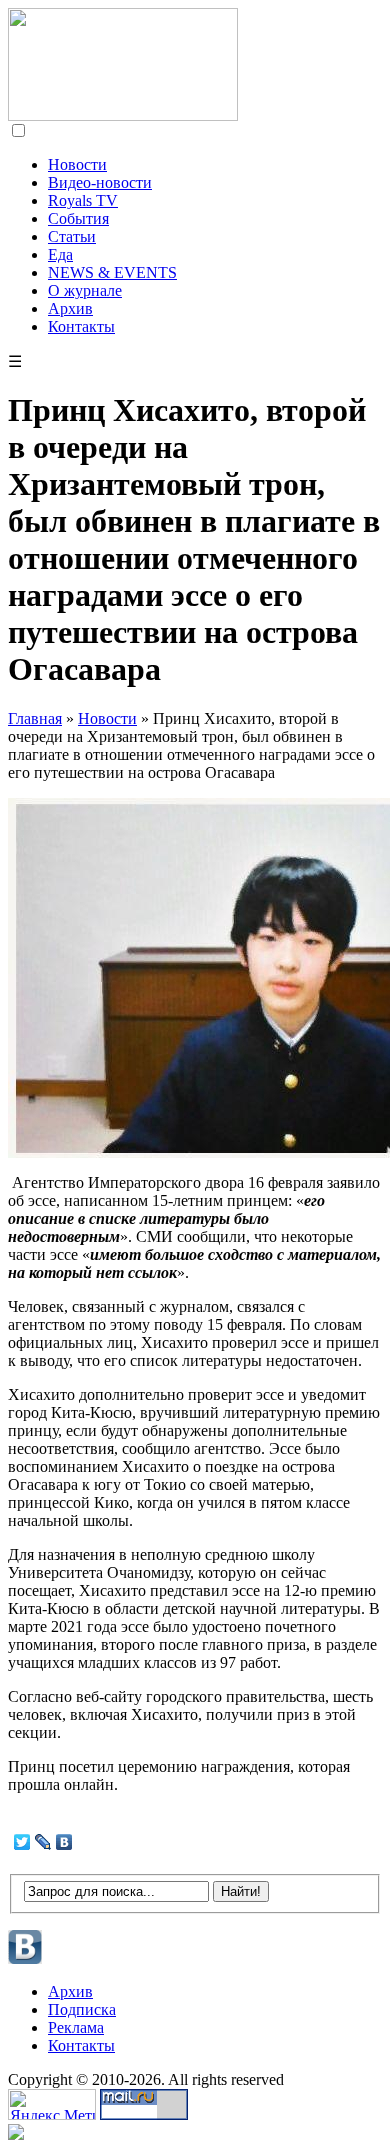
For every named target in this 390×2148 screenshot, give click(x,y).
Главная (35, 718)
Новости (77, 164)
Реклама (76, 2027)
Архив (70, 308)
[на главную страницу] (123, 115)
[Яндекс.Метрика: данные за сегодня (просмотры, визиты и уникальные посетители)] (52, 2104)
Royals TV (83, 200)
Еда (60, 254)
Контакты (81, 326)
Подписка (82, 2009)
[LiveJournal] (43, 1842)
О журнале (85, 290)
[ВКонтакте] (64, 1842)
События (78, 218)
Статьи (72, 236)
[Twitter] (22, 1842)
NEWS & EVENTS (112, 272)
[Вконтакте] (25, 1961)
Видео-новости (100, 182)
